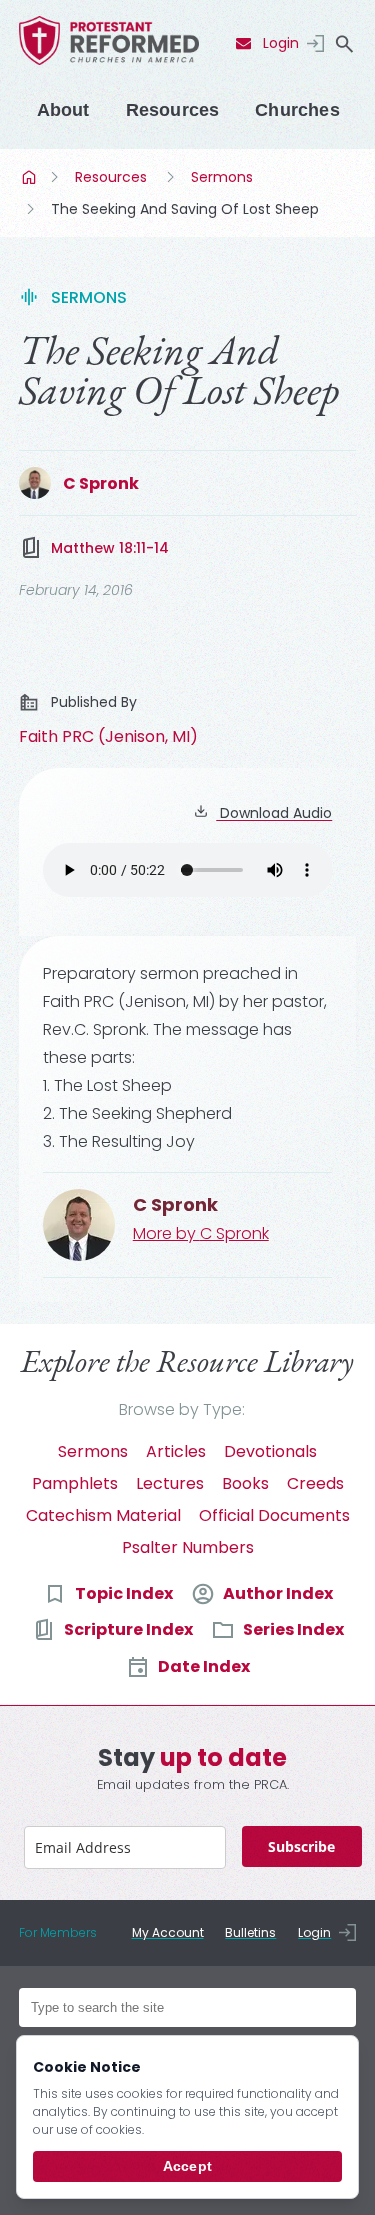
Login (281, 43)
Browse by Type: (182, 1409)
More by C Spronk (201, 1233)
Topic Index (124, 1593)
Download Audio (274, 813)
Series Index (293, 1629)
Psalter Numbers (188, 1547)
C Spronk (101, 483)
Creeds (315, 1483)
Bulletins (250, 1932)
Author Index (278, 1593)
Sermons (222, 177)
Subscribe (301, 1846)
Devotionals (270, 1451)
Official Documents (274, 1515)
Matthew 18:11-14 (110, 548)
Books (245, 1483)
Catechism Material (103, 1515)
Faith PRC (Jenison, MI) (108, 736)
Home (31, 177)
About (63, 110)
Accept (187, 2166)
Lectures (170, 1483)
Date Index (204, 1666)
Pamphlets (75, 1483)
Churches (297, 110)
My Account (168, 1932)
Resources (173, 110)
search (344, 44)
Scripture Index (128, 1629)
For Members (58, 1932)
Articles (176, 1451)
